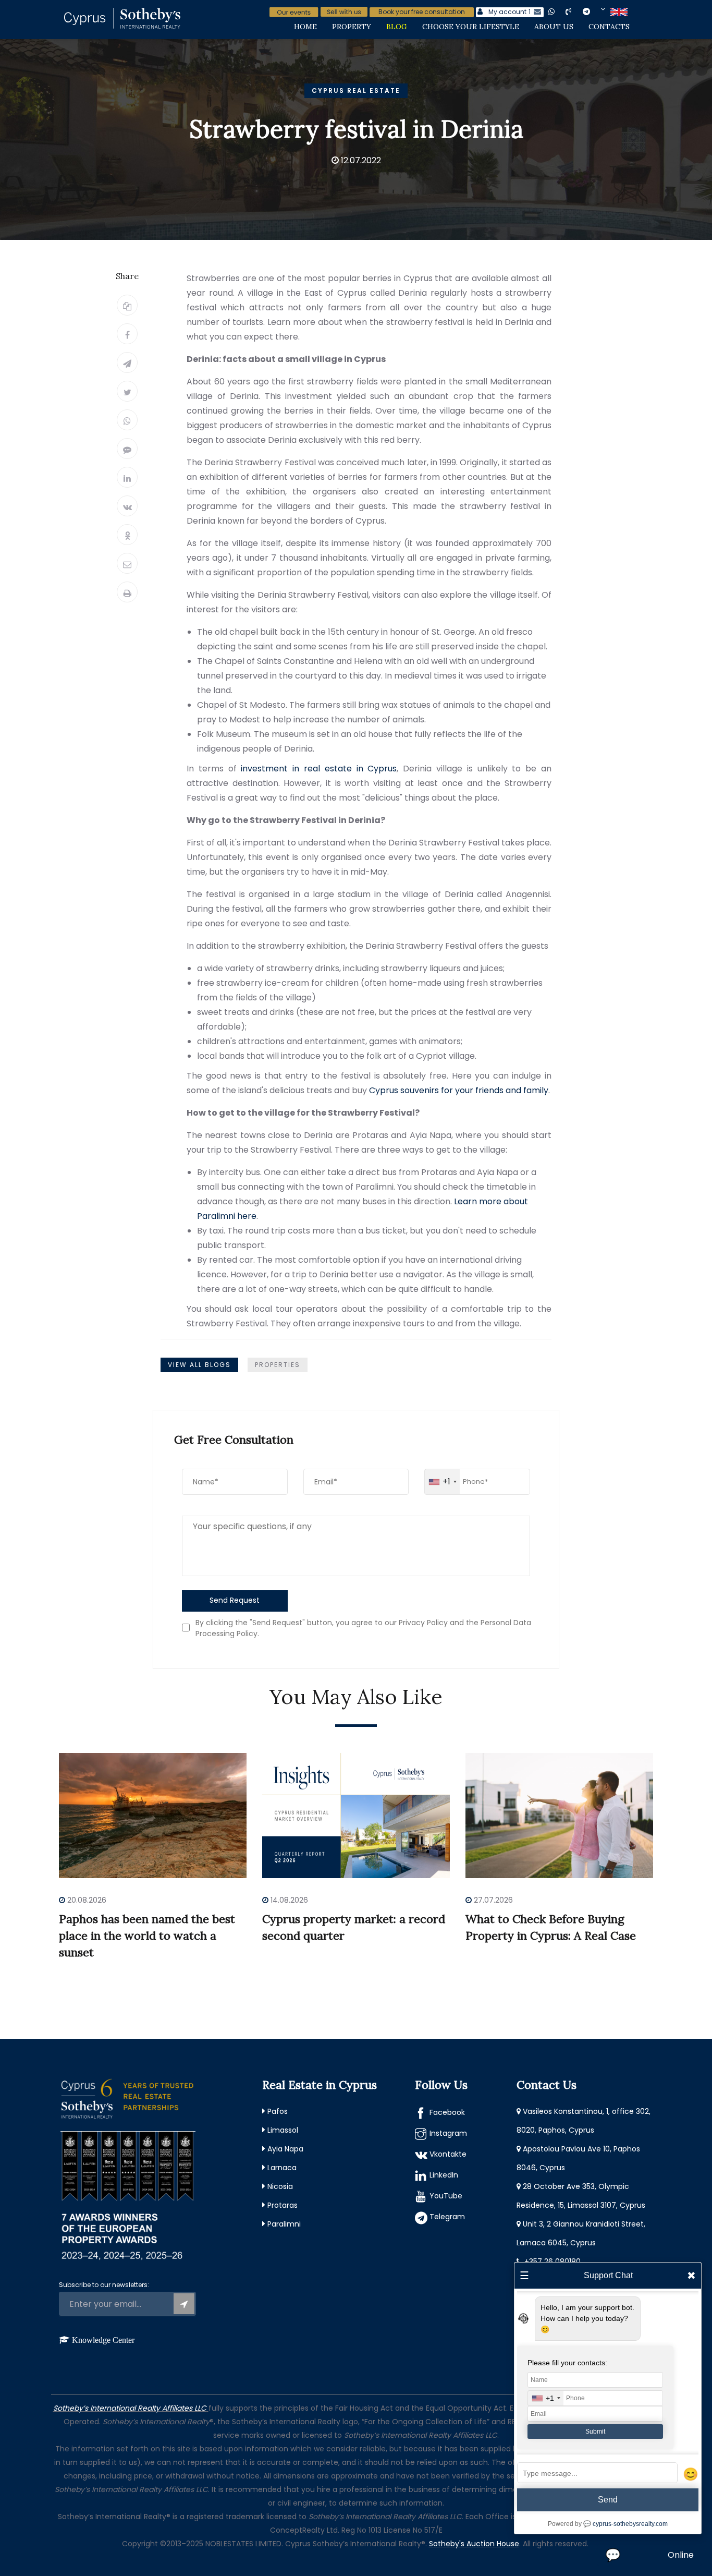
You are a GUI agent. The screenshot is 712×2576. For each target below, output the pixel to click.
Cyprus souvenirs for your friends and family (459, 1090)
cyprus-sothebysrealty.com (630, 2524)
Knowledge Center (103, 2340)
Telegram (447, 2217)
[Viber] (127, 449)
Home (305, 27)
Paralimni (284, 2224)
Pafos (278, 2111)
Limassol (283, 2130)
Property (352, 27)
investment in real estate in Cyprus (319, 769)
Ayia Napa (285, 2149)
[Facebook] (127, 334)
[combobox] (442, 1482)
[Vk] (127, 506)
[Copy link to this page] (127, 305)
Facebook (447, 2112)
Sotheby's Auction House (474, 2544)
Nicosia (280, 2186)
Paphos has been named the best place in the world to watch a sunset (147, 1936)
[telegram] (594, 11)
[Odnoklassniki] (127, 535)
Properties (278, 1365)
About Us (554, 27)
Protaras (283, 2205)
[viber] (577, 11)
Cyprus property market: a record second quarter (354, 1927)
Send (608, 2500)
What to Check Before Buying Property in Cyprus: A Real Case (551, 1927)
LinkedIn (444, 2175)
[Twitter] (127, 391)
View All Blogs (199, 1365)
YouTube (446, 2196)
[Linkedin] (127, 477)
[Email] (127, 563)
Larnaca (282, 2168)
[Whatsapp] (127, 420)
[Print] (127, 592)
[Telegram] (127, 362)
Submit (595, 2432)
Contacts (609, 27)
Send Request (235, 1600)
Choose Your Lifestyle (471, 27)
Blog (397, 27)
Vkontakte (448, 2154)
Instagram (448, 2133)
